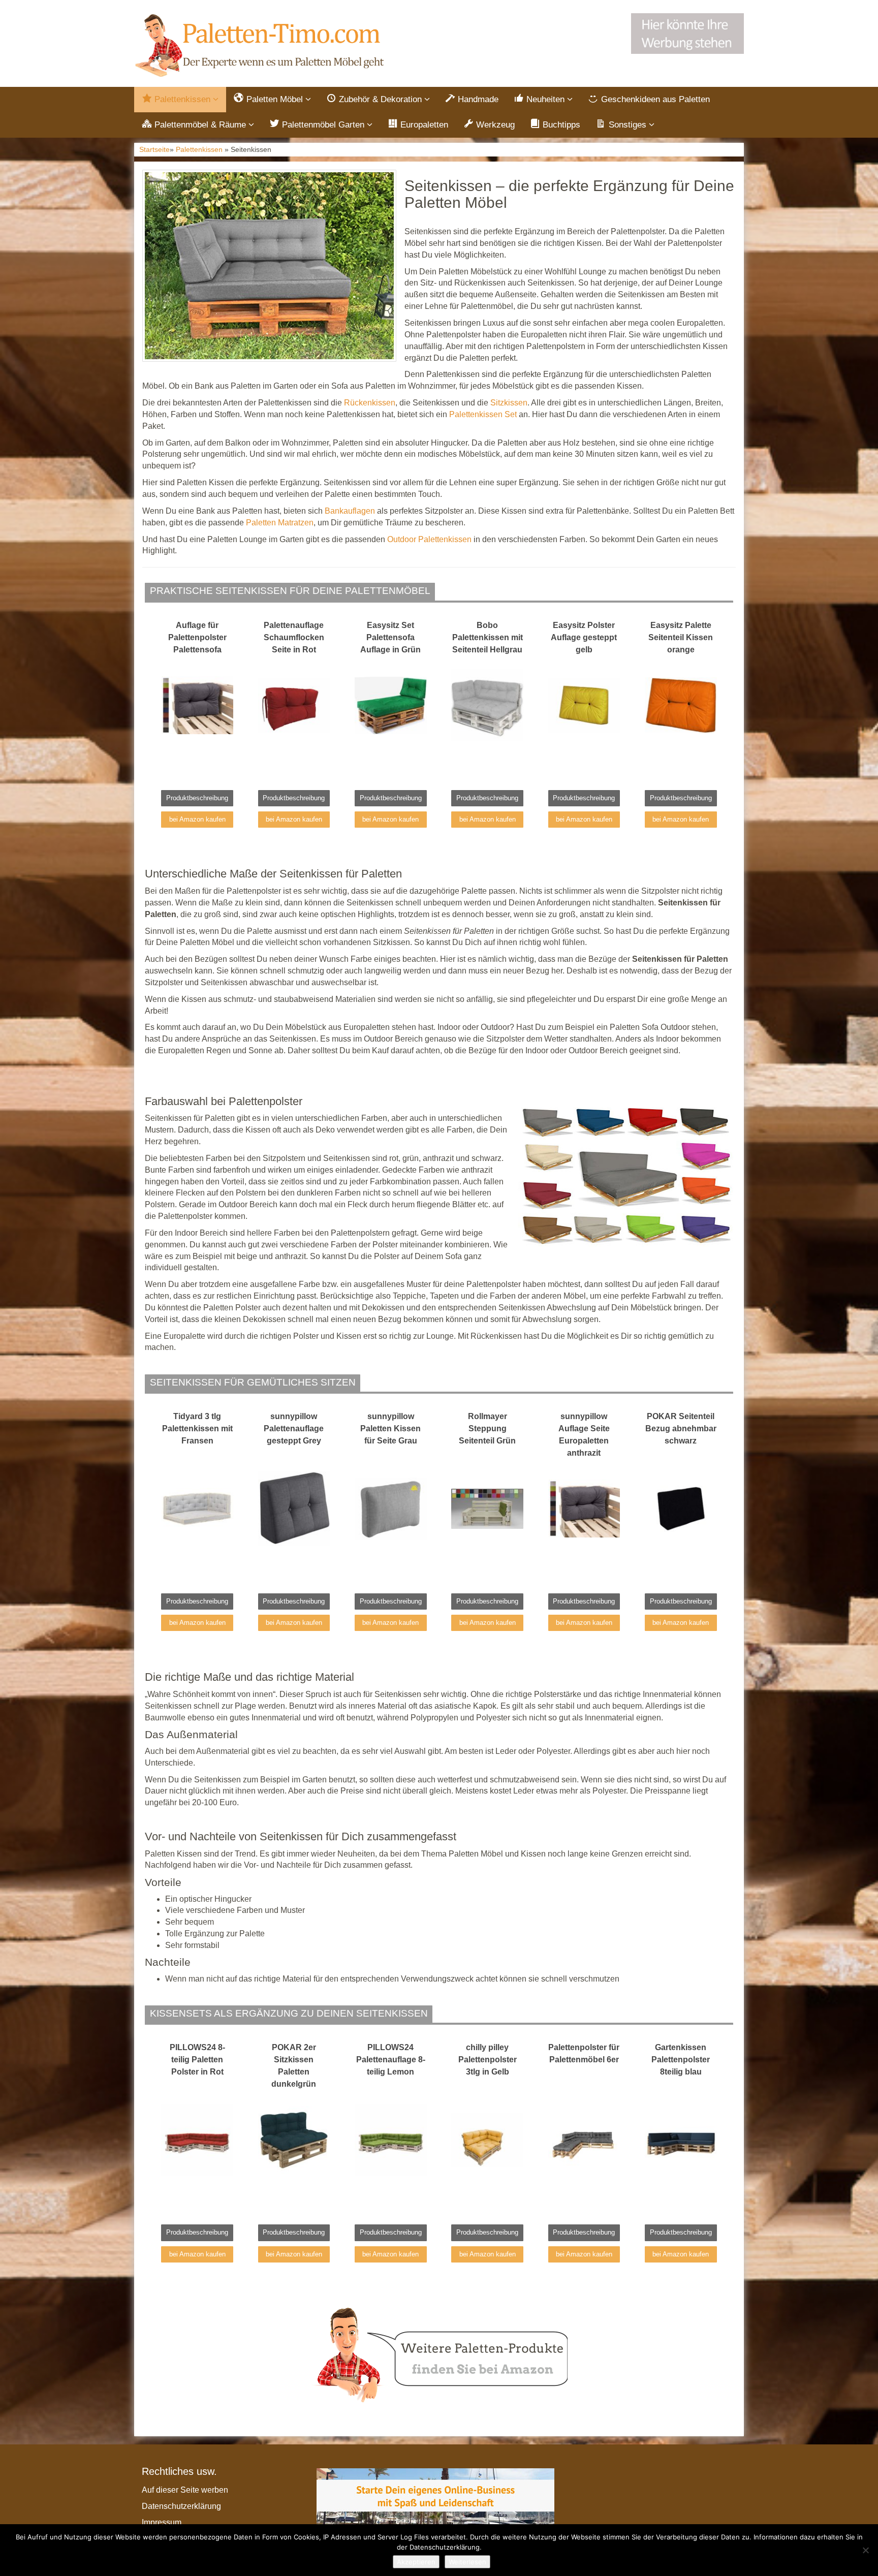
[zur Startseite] (261, 46)
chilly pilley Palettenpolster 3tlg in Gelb (488, 2060)
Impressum (162, 2522)
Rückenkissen (370, 403)
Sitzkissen (509, 403)
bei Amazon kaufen (197, 819)
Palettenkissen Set (483, 414)
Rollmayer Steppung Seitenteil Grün (487, 1428)
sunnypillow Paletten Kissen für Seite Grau (390, 1428)
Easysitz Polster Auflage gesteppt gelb (584, 637)
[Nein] (865, 2550)
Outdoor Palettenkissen (429, 539)
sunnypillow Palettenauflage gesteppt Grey (294, 1428)
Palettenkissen (199, 150)
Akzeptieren (416, 2562)
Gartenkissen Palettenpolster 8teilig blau (681, 2060)
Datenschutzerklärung (181, 2506)
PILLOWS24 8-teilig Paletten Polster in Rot (197, 2060)
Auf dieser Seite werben (185, 2490)
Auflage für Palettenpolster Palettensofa (197, 637)
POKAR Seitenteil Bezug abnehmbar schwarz (681, 1428)
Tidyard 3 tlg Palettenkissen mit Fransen (197, 1428)
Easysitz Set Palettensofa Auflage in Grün (390, 637)
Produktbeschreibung (197, 798)
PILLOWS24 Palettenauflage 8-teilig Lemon (391, 2060)
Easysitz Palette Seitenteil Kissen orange (681, 637)
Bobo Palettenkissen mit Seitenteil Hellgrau (488, 637)
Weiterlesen (467, 2562)
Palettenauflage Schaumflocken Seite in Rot (294, 637)
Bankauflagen (350, 511)
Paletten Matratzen (280, 523)
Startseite (154, 150)
